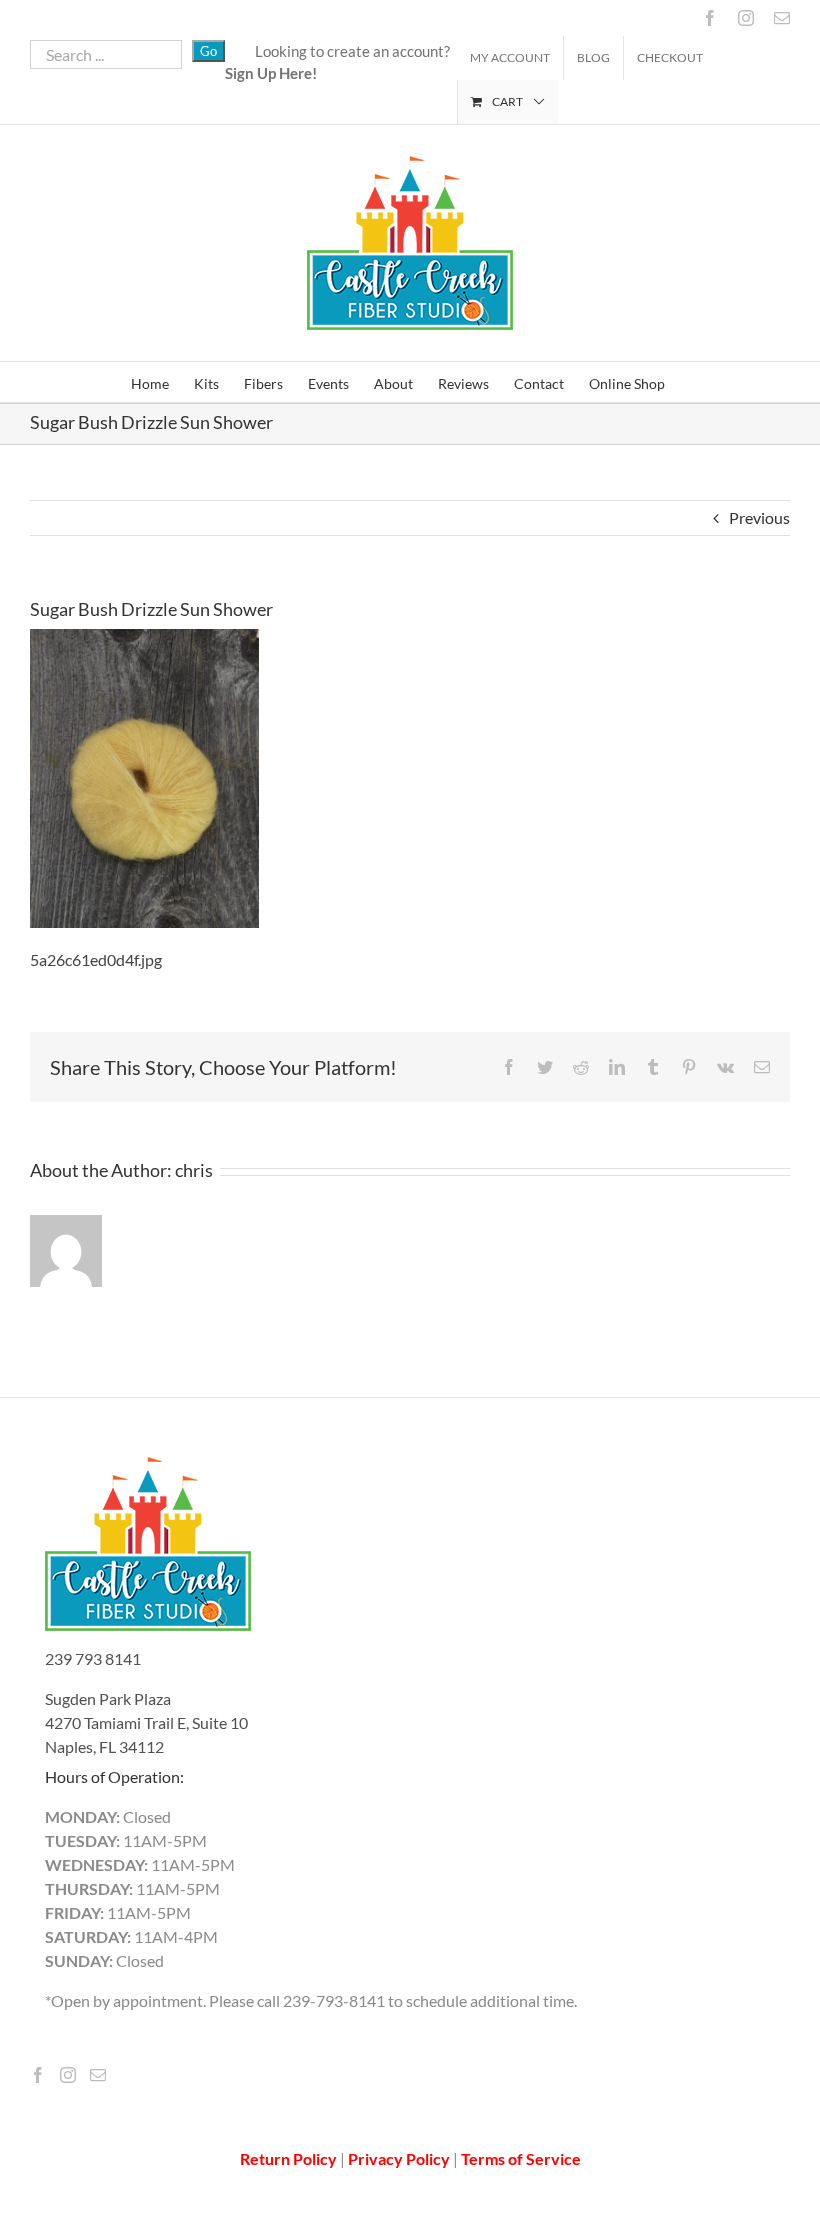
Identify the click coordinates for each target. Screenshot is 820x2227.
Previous (759, 517)
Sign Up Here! (271, 73)
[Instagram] (68, 2075)
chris (194, 1170)
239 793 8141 (93, 1658)
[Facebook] (38, 2075)
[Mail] (98, 2075)
